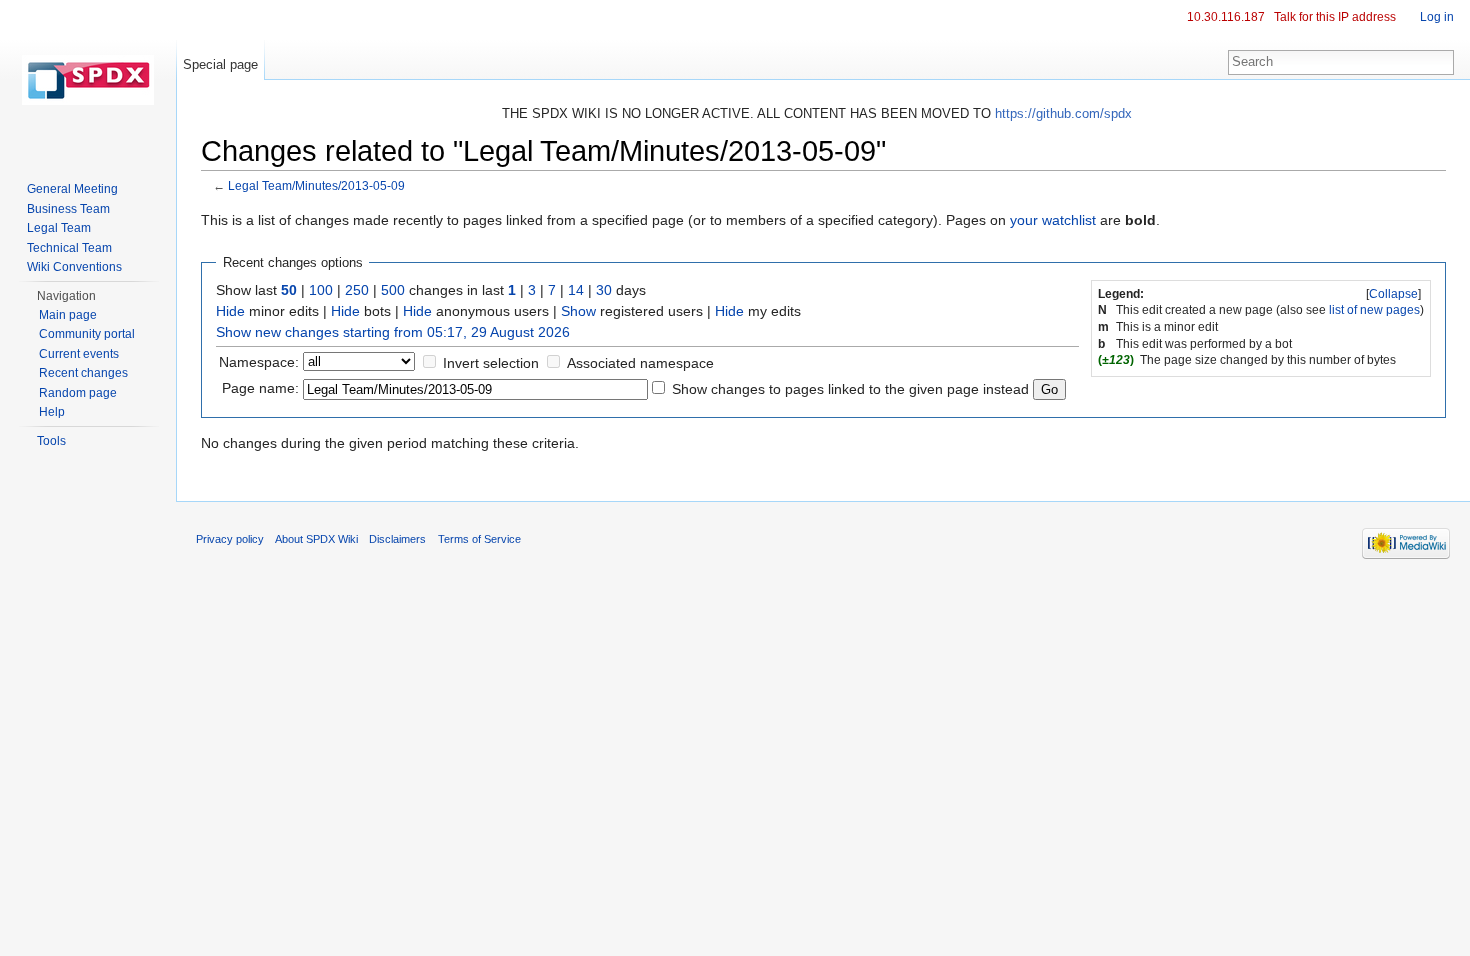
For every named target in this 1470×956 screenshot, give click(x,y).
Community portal (87, 334)
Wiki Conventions (74, 267)
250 (357, 290)
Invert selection (491, 363)
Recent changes (83, 373)
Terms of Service (479, 539)
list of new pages (1374, 310)
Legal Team (59, 228)
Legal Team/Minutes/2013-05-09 (316, 185)
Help (52, 412)
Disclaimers (397, 539)
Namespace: (259, 362)
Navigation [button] (66, 296)
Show (578, 311)
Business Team (68, 209)
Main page (68, 315)
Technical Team (69, 248)
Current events (79, 354)
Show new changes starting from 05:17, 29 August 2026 (393, 332)
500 (393, 290)
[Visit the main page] (88, 80)
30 (604, 290)
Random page (78, 393)
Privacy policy (230, 539)
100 (321, 290)
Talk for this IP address (1335, 17)
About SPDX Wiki (316, 539)
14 (576, 290)
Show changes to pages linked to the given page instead (850, 389)
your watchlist (1053, 220)
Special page (220, 64)
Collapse (1393, 294)
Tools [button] (51, 441)
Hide (230, 311)
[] (1393, 294)
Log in (1437, 17)
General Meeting (72, 189)
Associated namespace (640, 363)
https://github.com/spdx (1063, 113)
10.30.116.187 (1226, 17)
